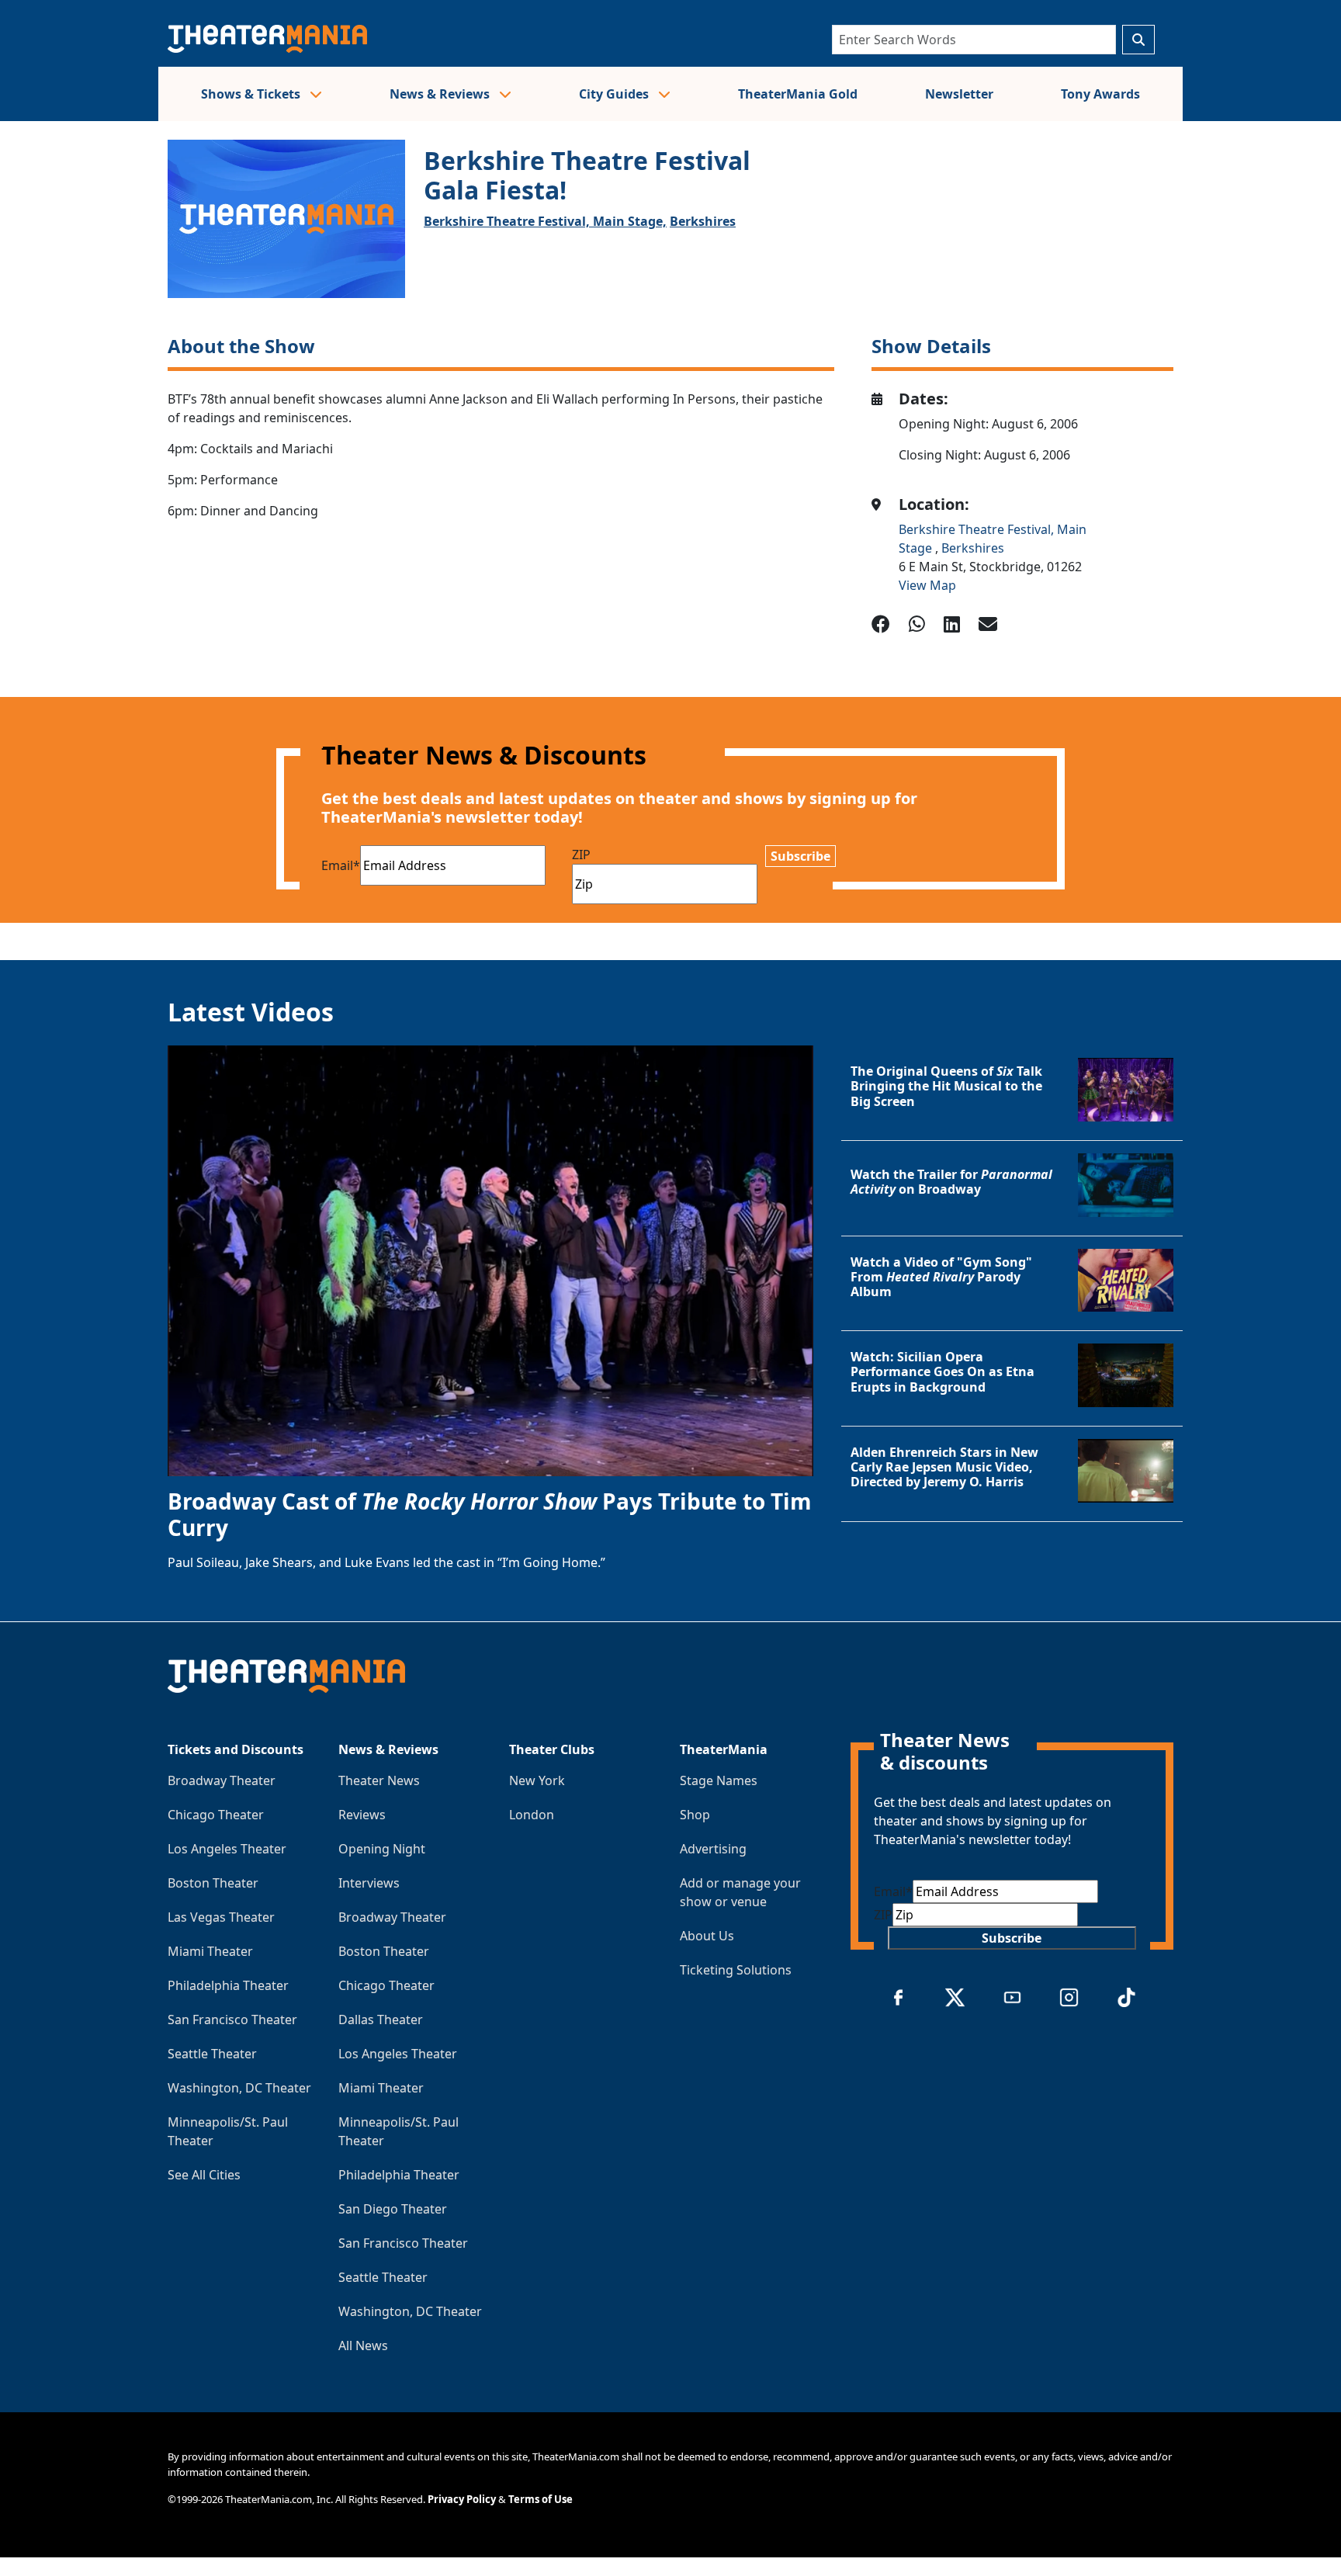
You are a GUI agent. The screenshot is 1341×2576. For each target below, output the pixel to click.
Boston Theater (213, 1883)
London (532, 1815)
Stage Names (719, 1780)
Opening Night (382, 1849)
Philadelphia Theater (228, 1985)
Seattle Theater (212, 2054)
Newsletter (959, 94)
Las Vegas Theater (221, 1917)
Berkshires (703, 221)
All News (363, 2345)
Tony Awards (1100, 94)
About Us (707, 1936)
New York (537, 1780)
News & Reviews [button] (441, 94)
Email (341, 865)
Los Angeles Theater (227, 1849)
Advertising (713, 1849)
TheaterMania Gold (798, 94)
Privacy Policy (462, 2499)
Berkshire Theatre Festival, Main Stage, (545, 221)
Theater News (379, 1780)
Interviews (369, 1883)
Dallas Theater (381, 2020)
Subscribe (800, 856)
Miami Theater (210, 1951)
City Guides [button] (615, 94)
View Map (927, 585)
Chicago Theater (216, 1815)
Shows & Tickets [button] (252, 94)
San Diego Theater (393, 2209)
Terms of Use (541, 2499)
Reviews (362, 1815)
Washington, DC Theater (239, 2088)
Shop (695, 1815)
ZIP (581, 855)
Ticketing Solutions (736, 1970)
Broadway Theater (222, 1780)
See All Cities (204, 2175)
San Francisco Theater (232, 2020)
